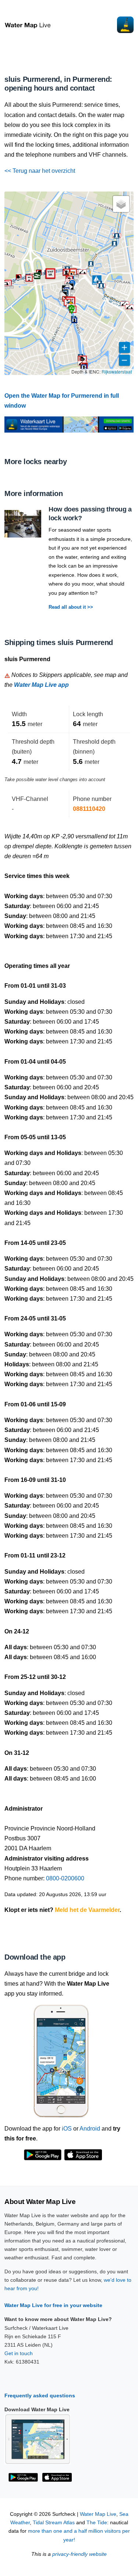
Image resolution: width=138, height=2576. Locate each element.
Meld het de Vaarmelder (87, 1910)
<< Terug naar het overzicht (40, 171)
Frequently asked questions (40, 2395)
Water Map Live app (41, 685)
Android (90, 2129)
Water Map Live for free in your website (53, 2305)
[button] (66, 272)
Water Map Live (98, 2514)
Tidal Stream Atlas (54, 2523)
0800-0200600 (65, 1878)
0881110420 (89, 809)
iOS (67, 2129)
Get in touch (19, 2353)
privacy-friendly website (79, 2554)
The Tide (97, 2523)
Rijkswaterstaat (117, 371)
